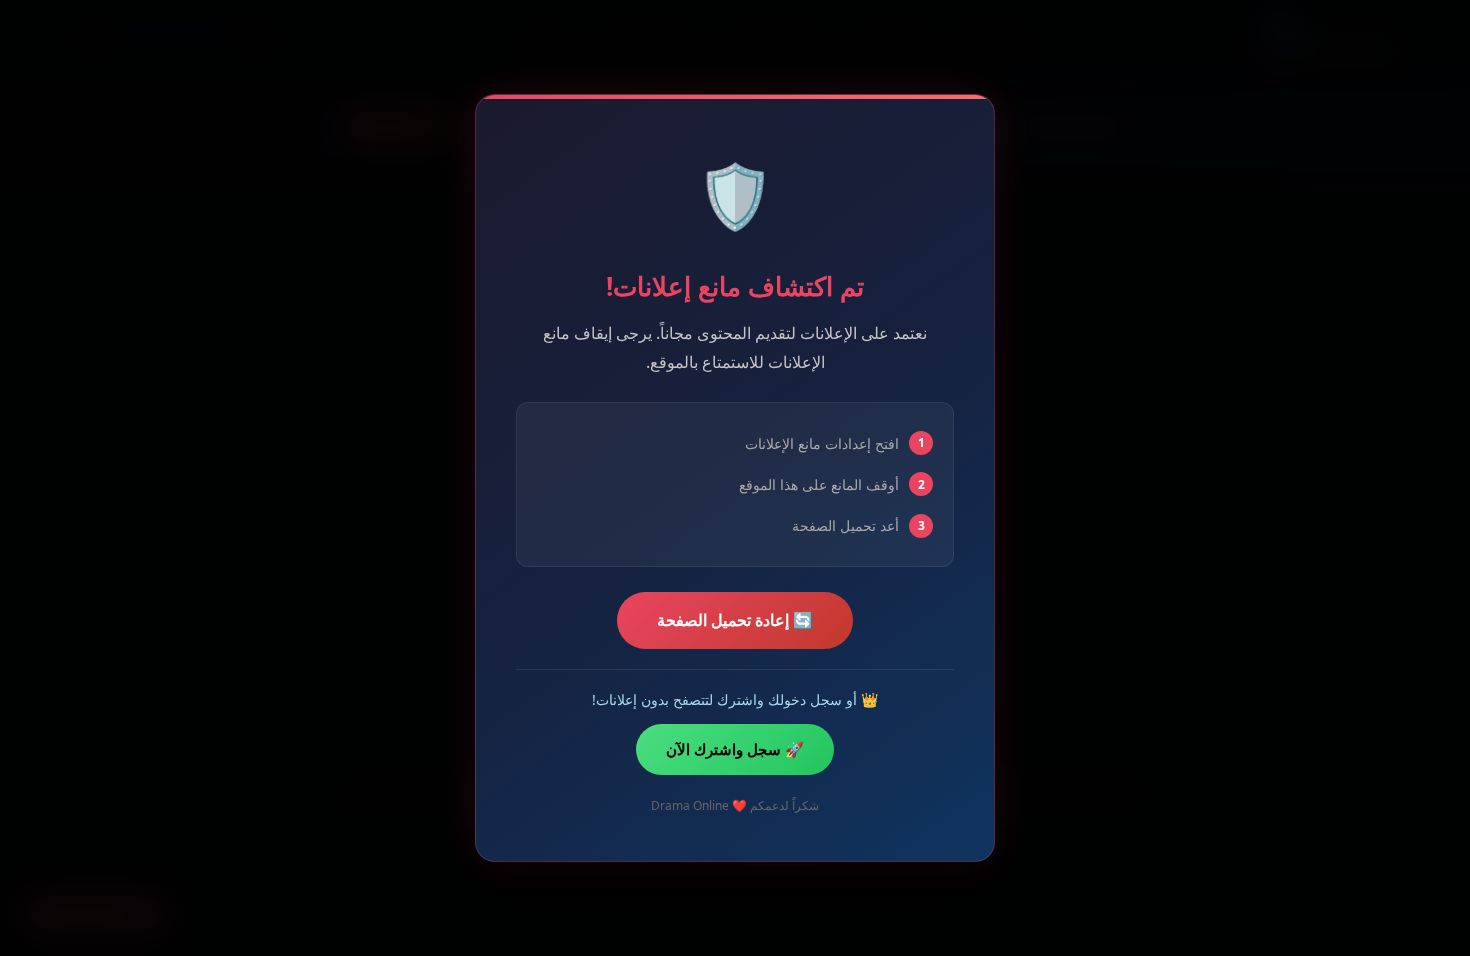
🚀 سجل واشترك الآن (735, 749)
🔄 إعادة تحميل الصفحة (735, 620)
